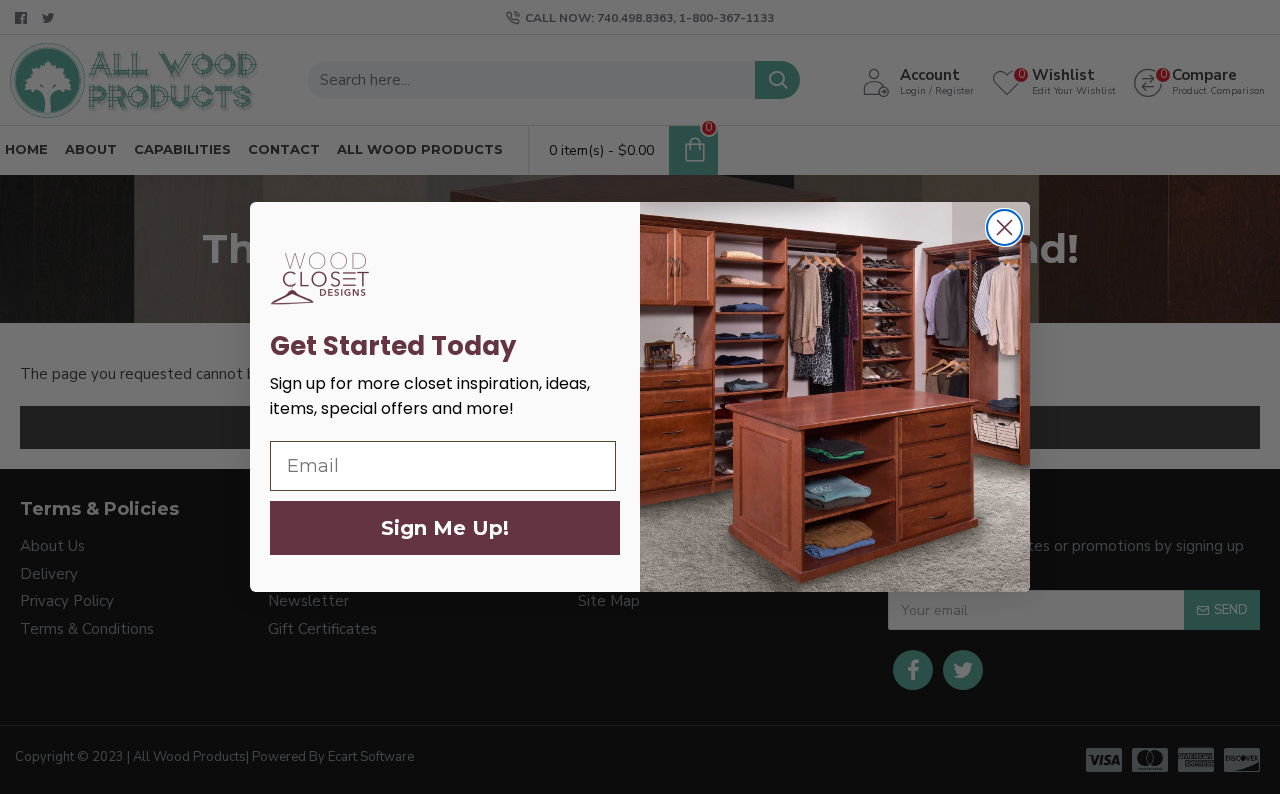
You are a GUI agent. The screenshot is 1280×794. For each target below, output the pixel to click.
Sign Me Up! (445, 528)
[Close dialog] (1004, 227)
